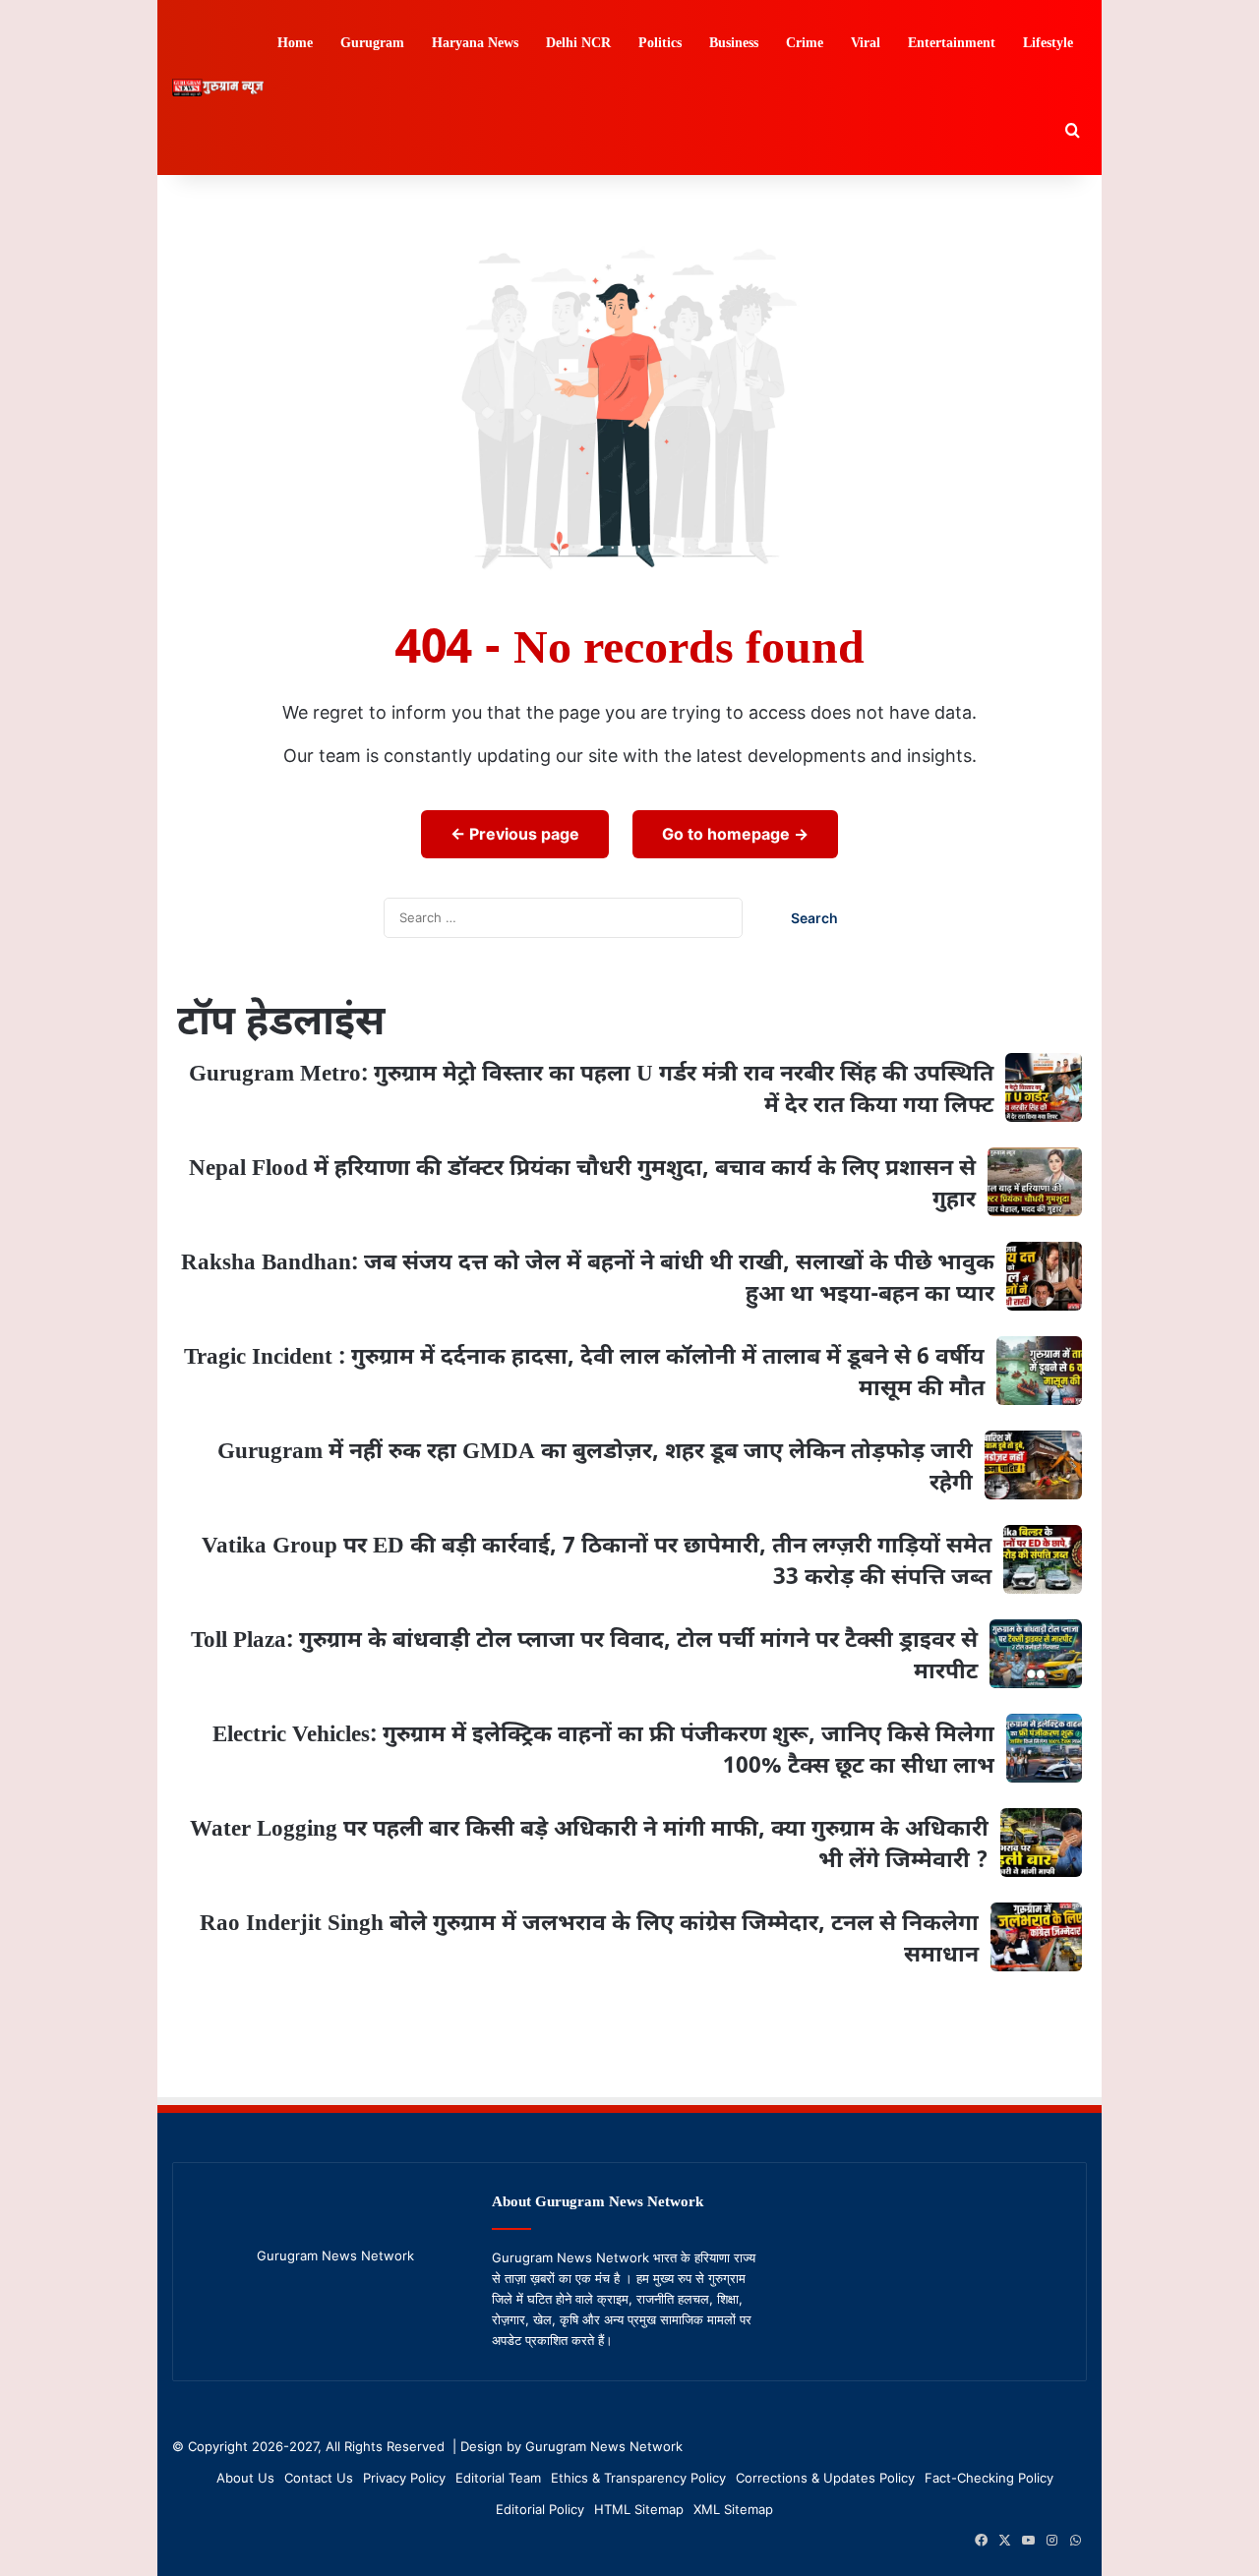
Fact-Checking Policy (989, 2478)
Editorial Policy (540, 2509)
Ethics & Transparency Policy (638, 2478)
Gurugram (372, 44)
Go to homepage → (735, 834)
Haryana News (475, 44)
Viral (866, 44)
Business (734, 44)
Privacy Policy (404, 2478)
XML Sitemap (733, 2509)
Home (295, 44)
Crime (805, 44)
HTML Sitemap (639, 2509)
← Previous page (515, 834)
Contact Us (319, 2478)
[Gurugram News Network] (218, 88)
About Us (245, 2478)
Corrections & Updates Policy (825, 2478)
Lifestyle (1048, 44)
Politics (660, 44)
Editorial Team (498, 2478)
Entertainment (952, 44)
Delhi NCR (578, 44)
